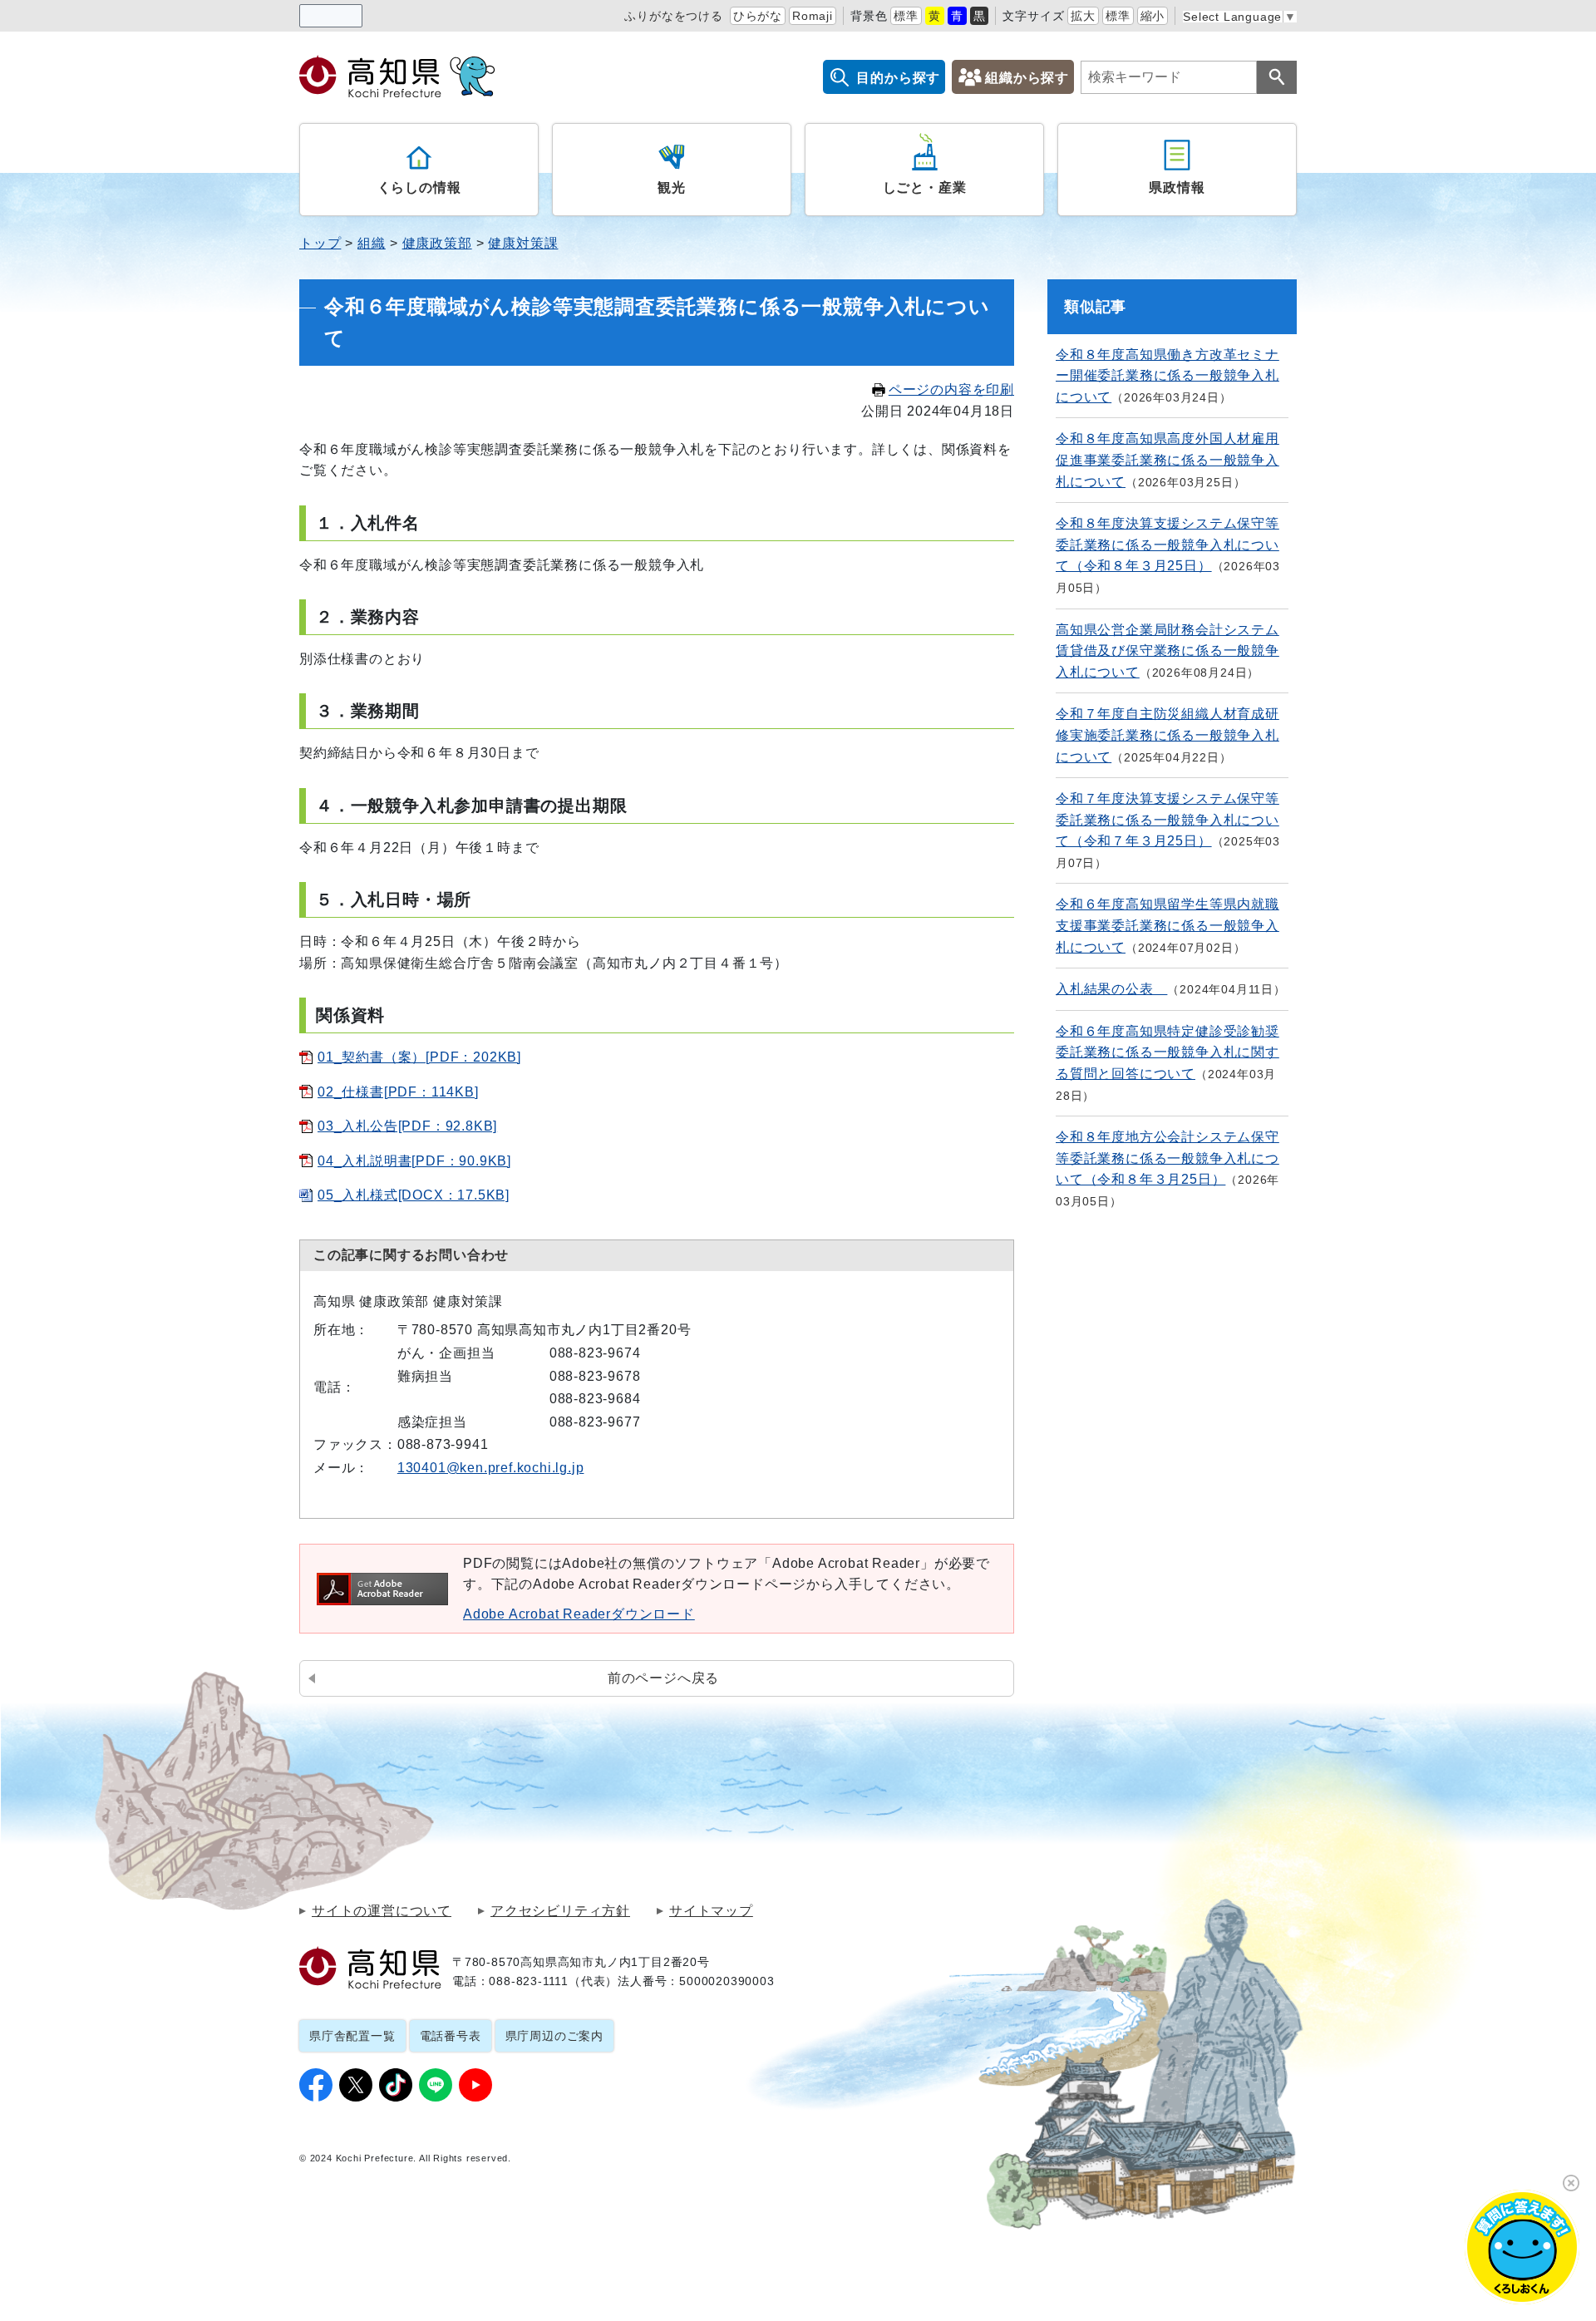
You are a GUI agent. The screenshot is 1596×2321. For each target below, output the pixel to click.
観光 (672, 187)
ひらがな (758, 16)
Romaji (813, 16)
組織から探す (1027, 78)
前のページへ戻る (663, 1678)
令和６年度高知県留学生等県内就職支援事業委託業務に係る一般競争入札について (1167, 925)
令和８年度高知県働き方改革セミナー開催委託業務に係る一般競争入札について (1167, 376)
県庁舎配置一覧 (352, 2036)
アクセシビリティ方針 (560, 1911)
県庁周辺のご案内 (554, 2036)
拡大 (1083, 16)
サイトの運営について (382, 1911)
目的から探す (898, 78)
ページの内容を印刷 (951, 389)
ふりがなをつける (673, 16)
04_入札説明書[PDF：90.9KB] (414, 1161)
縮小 (1153, 16)
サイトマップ (711, 1911)
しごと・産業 (925, 187)
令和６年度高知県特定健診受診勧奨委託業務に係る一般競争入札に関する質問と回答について (1167, 1052)
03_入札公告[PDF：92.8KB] (407, 1126)
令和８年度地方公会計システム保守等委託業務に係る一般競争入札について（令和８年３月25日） (1167, 1158)
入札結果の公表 (1111, 989)
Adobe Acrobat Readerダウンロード (579, 1614)
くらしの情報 (419, 187)
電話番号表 (451, 2036)
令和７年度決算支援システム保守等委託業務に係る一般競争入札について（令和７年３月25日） (1167, 820)
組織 (372, 243)
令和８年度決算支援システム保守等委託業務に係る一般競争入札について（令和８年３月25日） (1167, 545)
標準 (906, 16)
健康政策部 (437, 243)
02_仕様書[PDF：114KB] (398, 1092)
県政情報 (1177, 187)
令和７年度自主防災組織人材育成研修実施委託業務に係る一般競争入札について (1167, 735)
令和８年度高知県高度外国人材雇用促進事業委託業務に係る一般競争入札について (1167, 460)
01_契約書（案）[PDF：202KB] (419, 1057)
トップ (320, 243)
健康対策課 (523, 243)
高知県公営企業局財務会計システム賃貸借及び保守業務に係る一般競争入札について (1167, 651)
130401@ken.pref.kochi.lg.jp (491, 1468)
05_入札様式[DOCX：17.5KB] (414, 1195)
